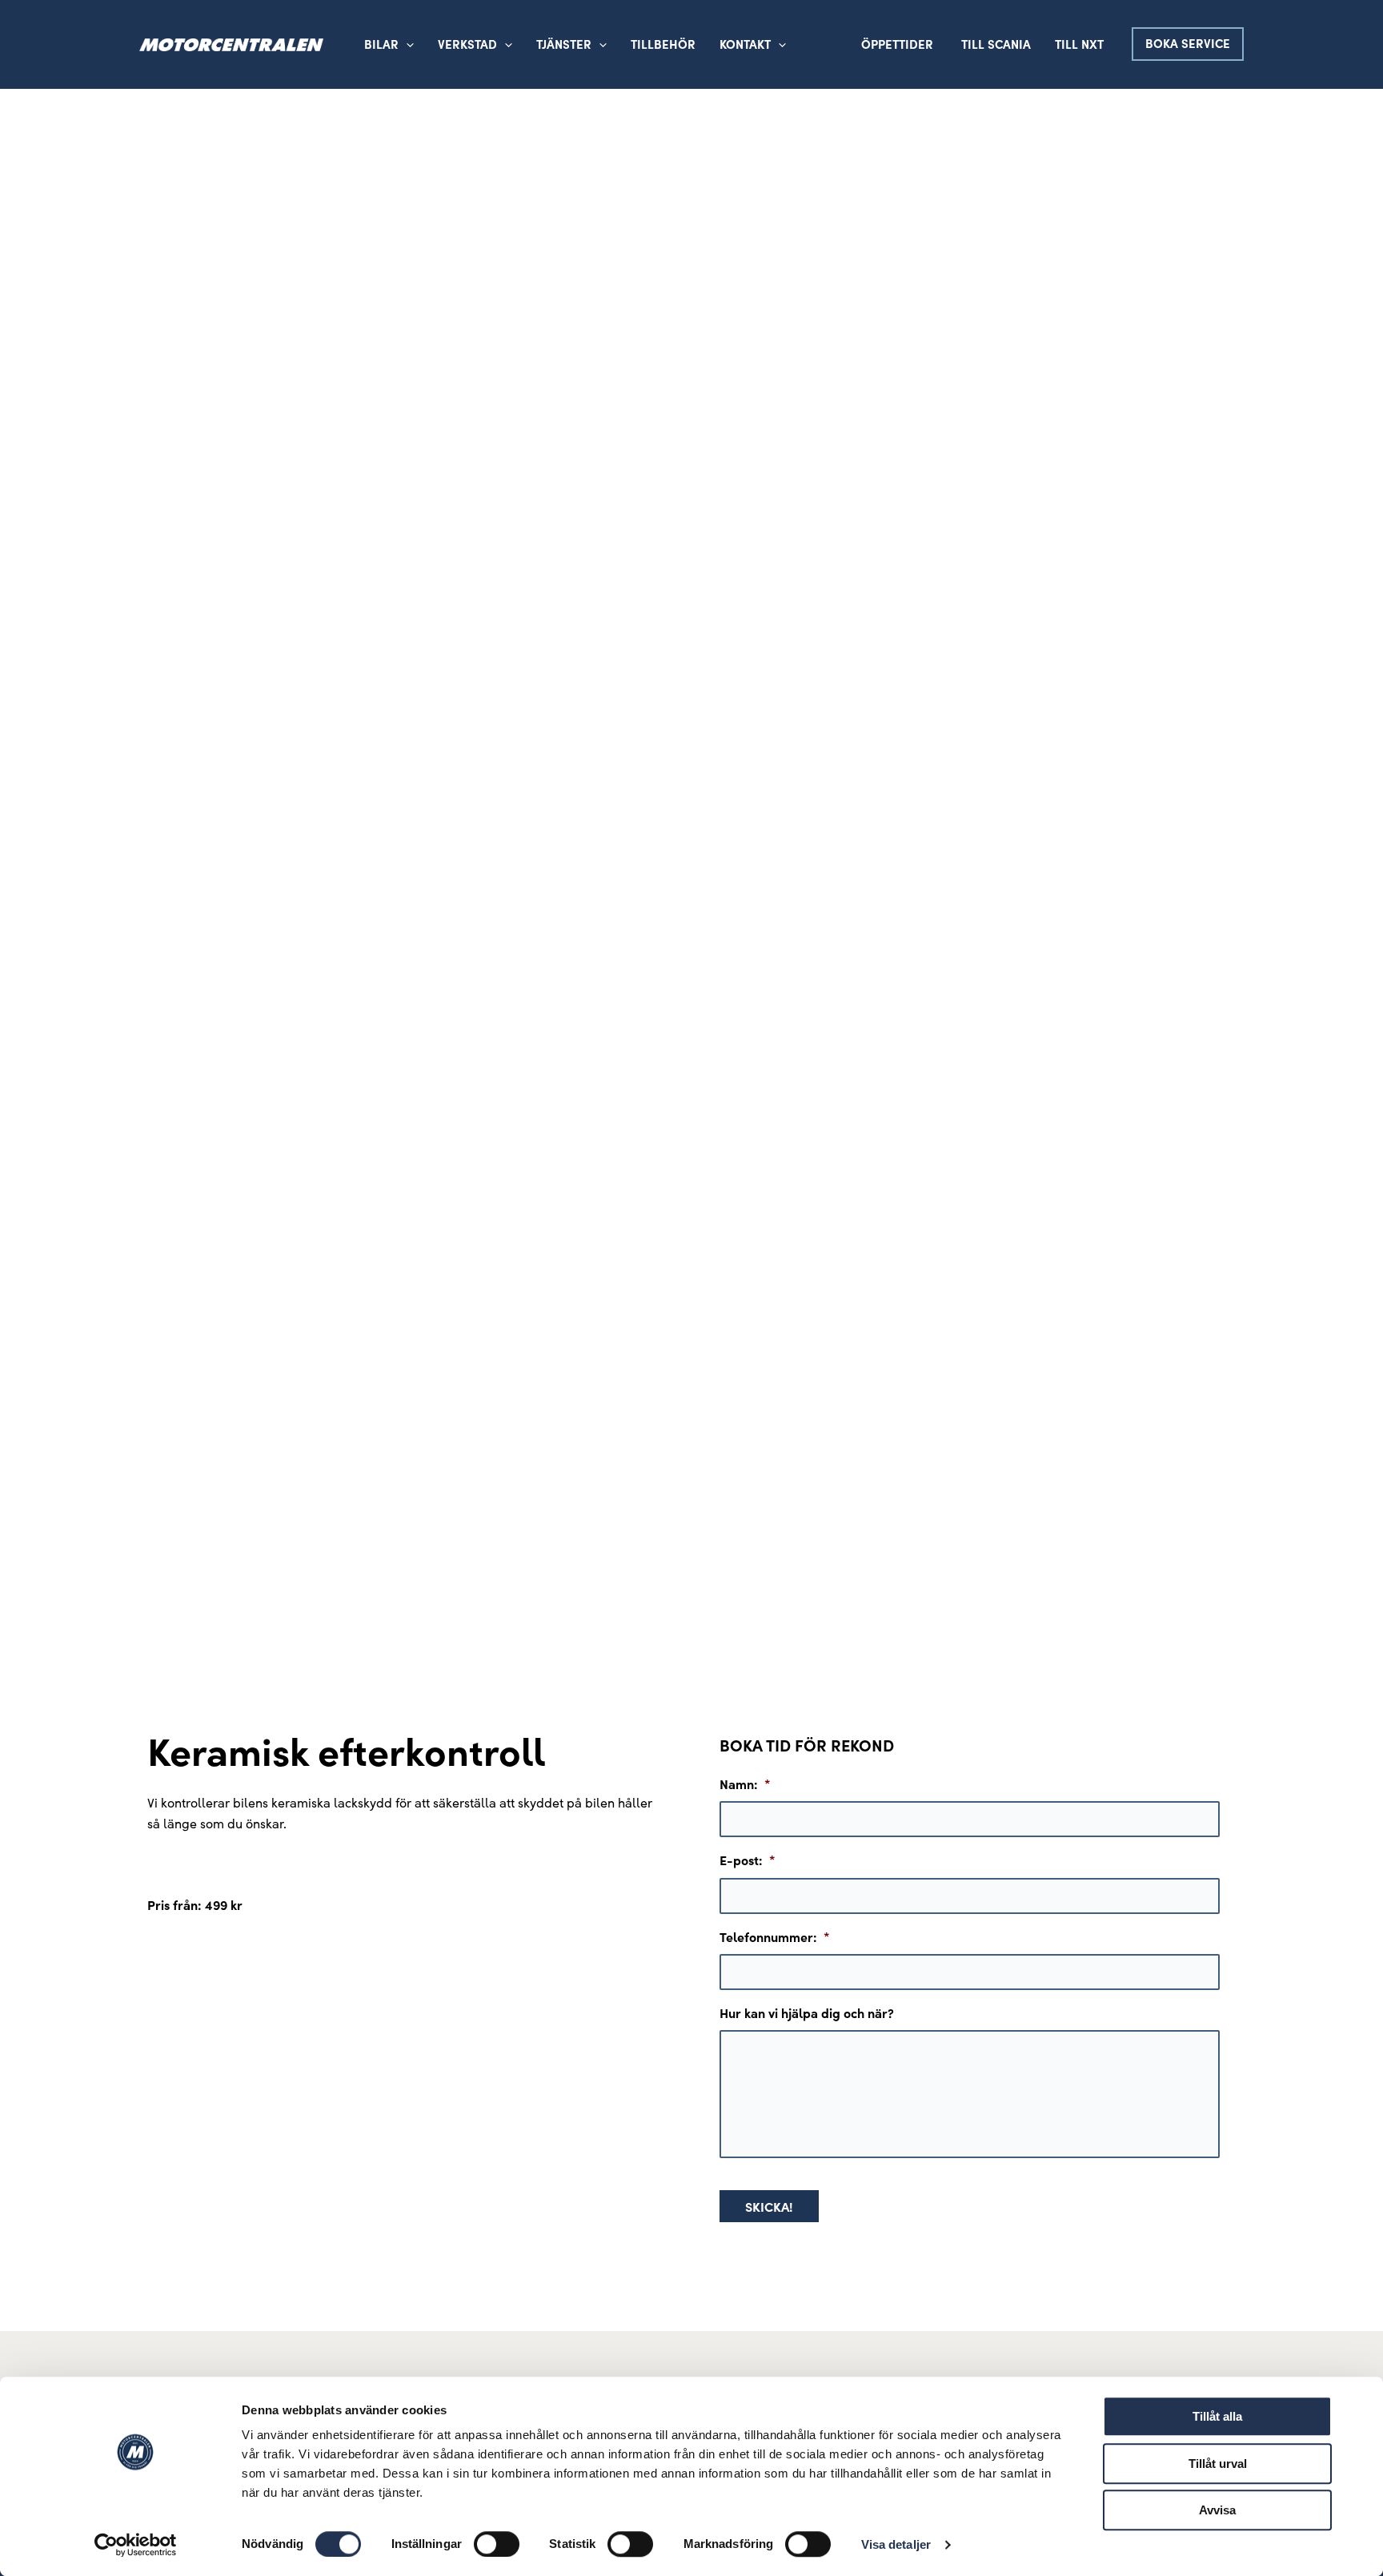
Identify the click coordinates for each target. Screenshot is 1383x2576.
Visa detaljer (896, 2544)
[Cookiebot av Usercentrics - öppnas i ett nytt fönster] (136, 2545)
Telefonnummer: (775, 1937)
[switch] (497, 2544)
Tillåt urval (1218, 2464)
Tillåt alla (1217, 2416)
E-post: (748, 1860)
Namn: (745, 1784)
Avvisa (1217, 2510)
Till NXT (1079, 44)
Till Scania (996, 44)
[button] (505, 44)
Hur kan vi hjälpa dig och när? (807, 2013)
